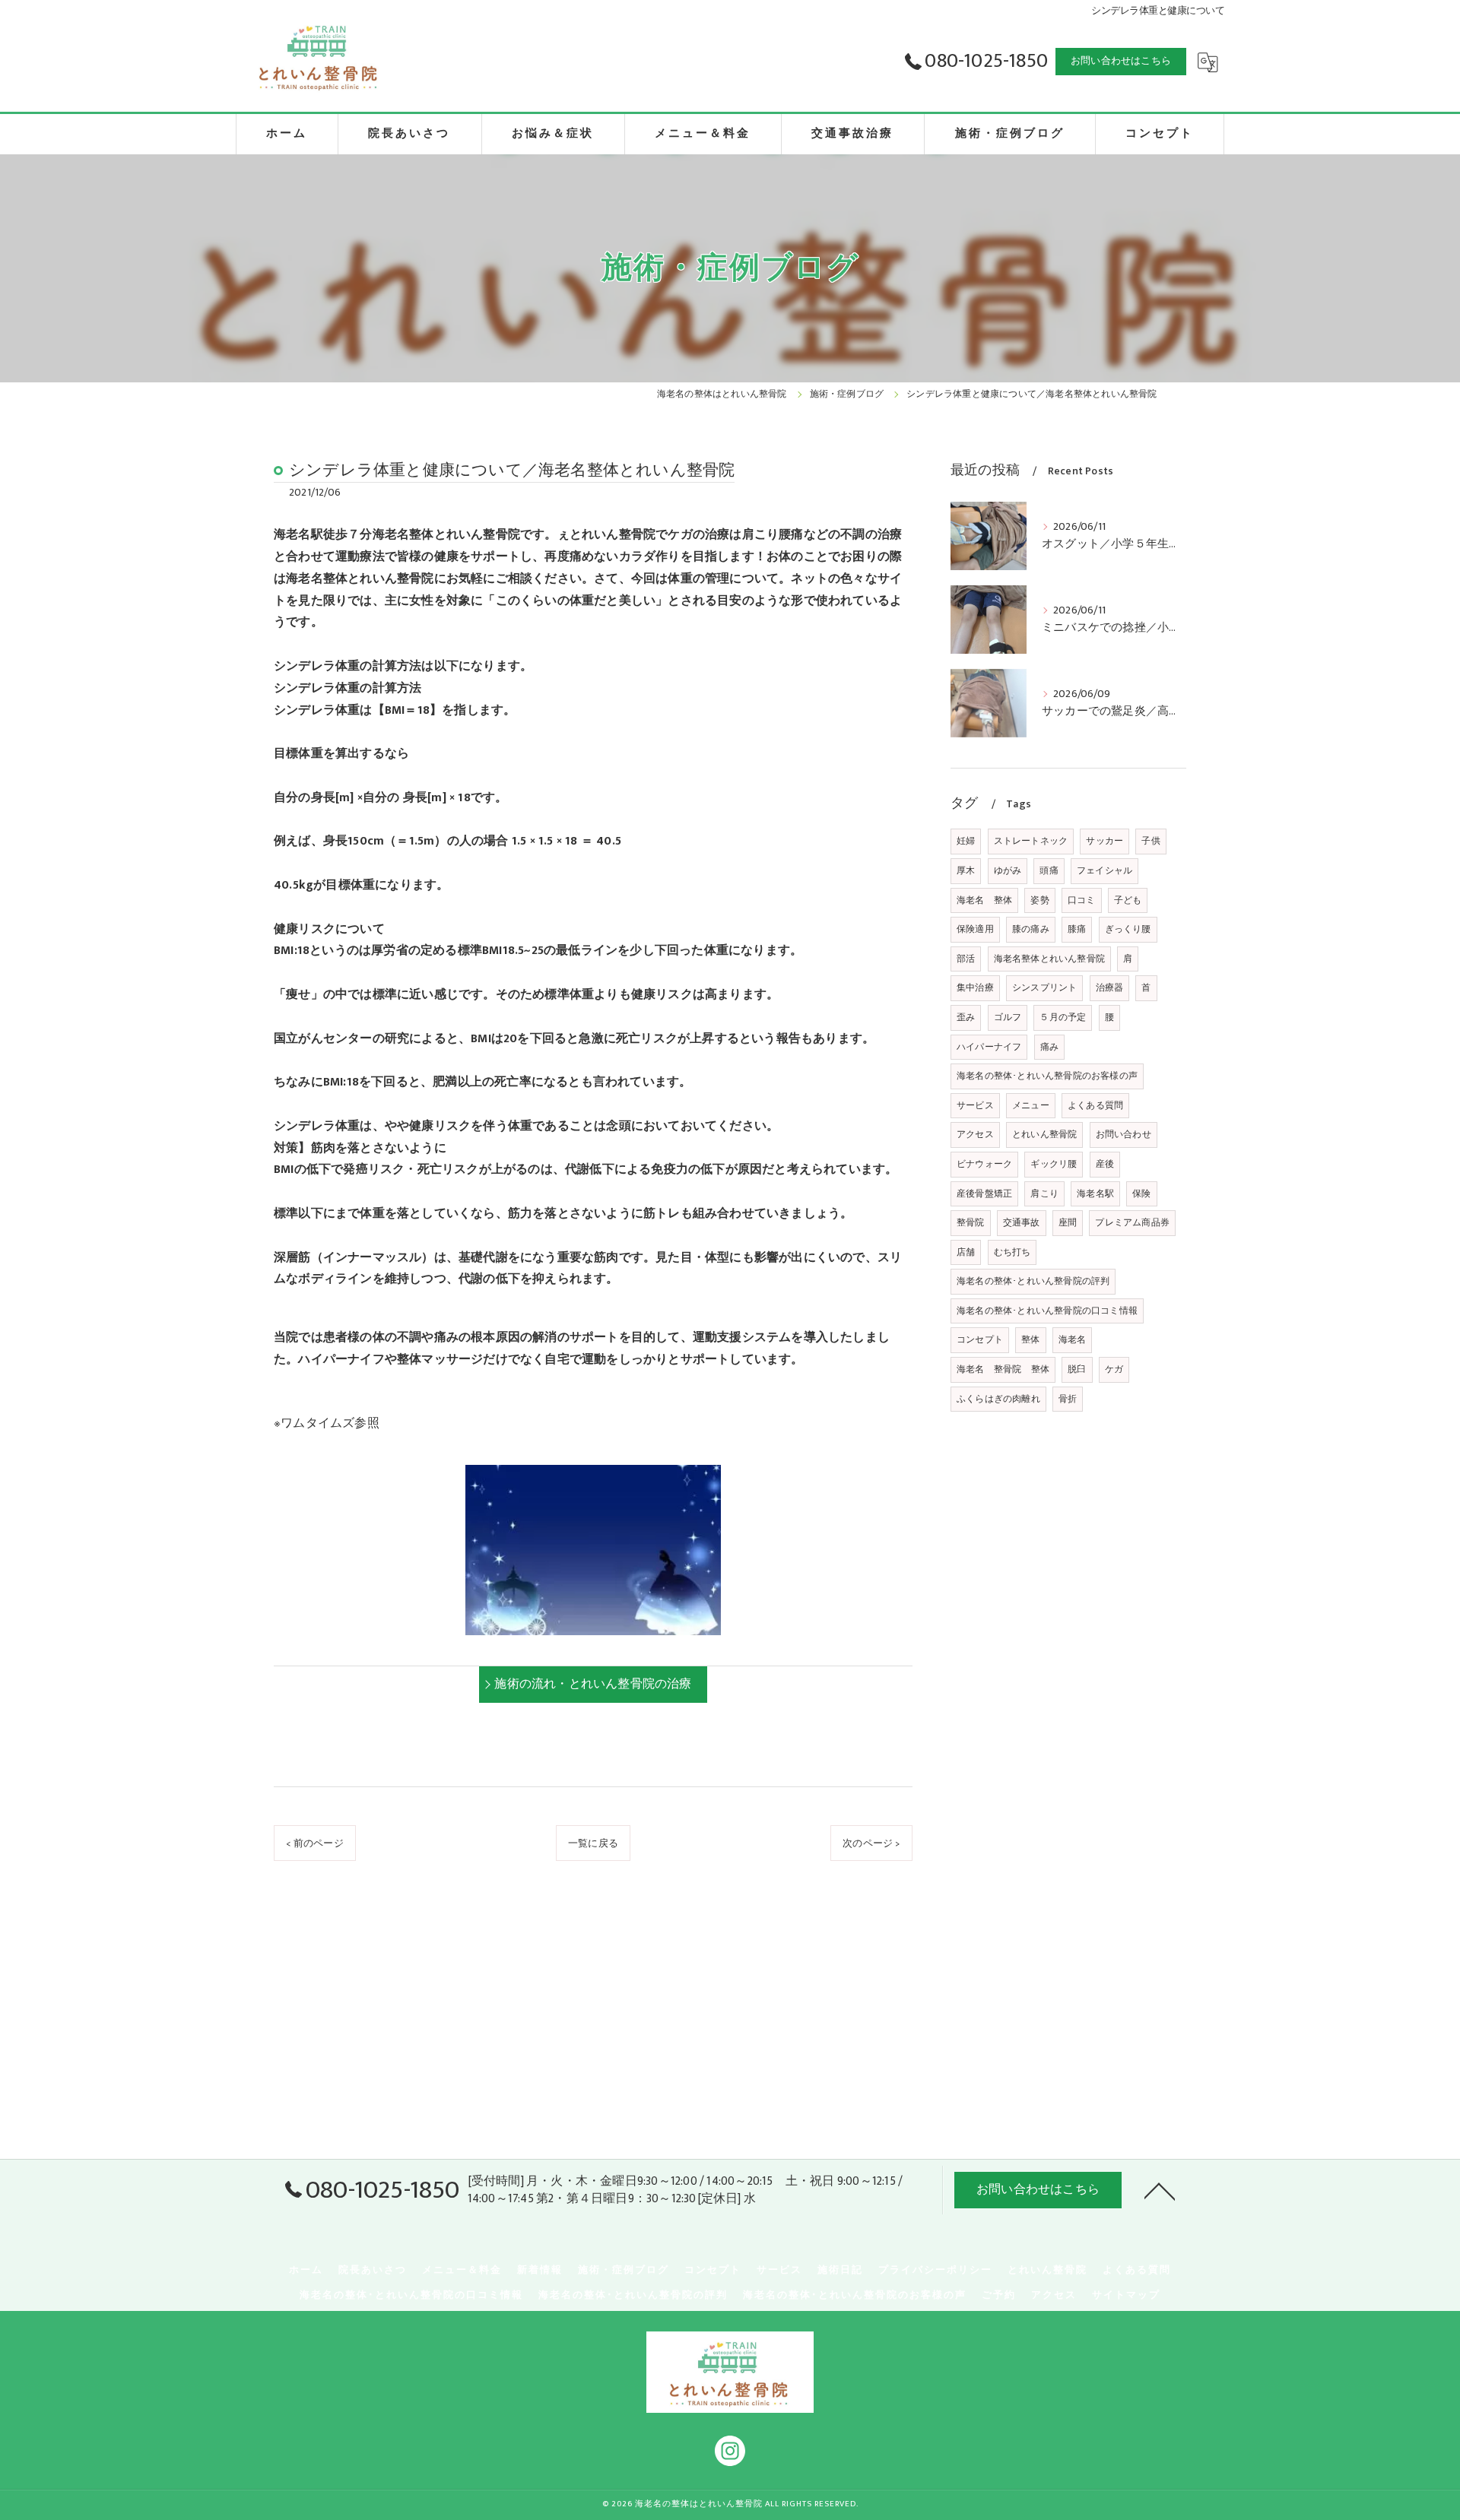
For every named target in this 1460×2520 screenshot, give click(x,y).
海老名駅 (1095, 1193)
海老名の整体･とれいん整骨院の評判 (1033, 1281)
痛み (1049, 1047)
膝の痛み (1031, 929)
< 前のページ (314, 1843)
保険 (1141, 1193)
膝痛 (1077, 929)
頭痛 (1049, 870)
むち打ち (1012, 1252)
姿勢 (1039, 900)
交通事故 (1022, 1222)
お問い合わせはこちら (1121, 61)
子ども (1128, 900)
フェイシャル (1105, 870)
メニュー (1031, 1105)
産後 (1105, 1164)
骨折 (1068, 1399)
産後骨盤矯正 (984, 1193)
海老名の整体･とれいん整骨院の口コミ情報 (1047, 1311)
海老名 (1073, 1339)
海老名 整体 (984, 900)
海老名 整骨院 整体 (1003, 1369)
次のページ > (871, 1843)
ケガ (1114, 1369)
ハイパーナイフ (989, 1047)
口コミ (1082, 900)
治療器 (1110, 987)
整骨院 (971, 1222)
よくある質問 (1095, 1105)
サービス (975, 1105)
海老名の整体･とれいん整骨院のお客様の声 (1047, 1076)
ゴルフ (1008, 1017)
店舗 (966, 1252)
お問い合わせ (1124, 1134)
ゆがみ (1008, 870)
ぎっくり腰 (1128, 929)
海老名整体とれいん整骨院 (1049, 959)
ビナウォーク (984, 1164)
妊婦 (966, 841)
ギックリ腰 (1054, 1164)
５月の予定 (1063, 1017)
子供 (1151, 841)
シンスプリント (1044, 987)
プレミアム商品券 (1132, 1222)
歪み (966, 1017)
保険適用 (975, 929)
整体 (1030, 1339)
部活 (966, 959)
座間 (1068, 1222)
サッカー (1105, 841)
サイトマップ (1126, 2295)
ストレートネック (1031, 841)
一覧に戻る (593, 1843)
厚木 (966, 870)
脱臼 (1077, 1369)
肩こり (1044, 1193)
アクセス (975, 1134)
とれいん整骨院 (1044, 1134)
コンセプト (980, 1339)
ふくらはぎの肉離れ (998, 1399)
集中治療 (975, 987)
